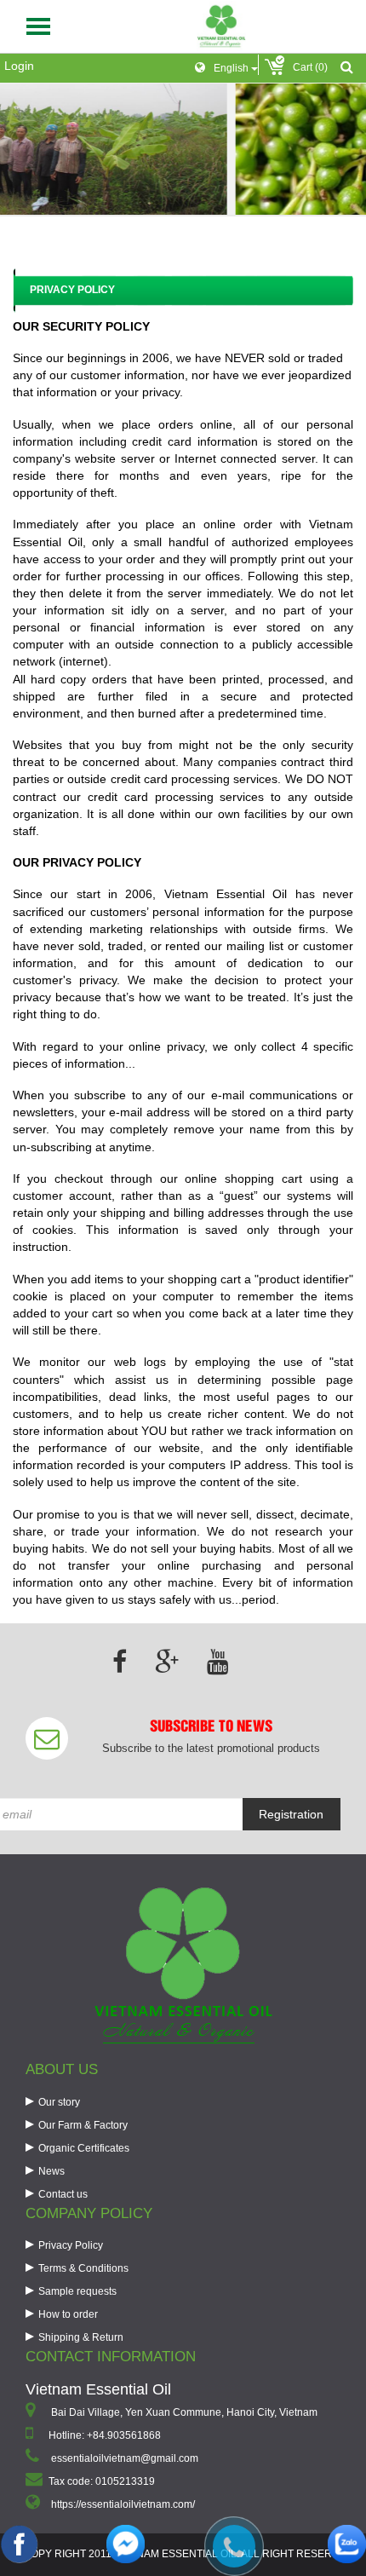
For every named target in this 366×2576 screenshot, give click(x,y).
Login (19, 66)
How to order (68, 2314)
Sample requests (77, 2291)
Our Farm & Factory (83, 2125)
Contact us (63, 2194)
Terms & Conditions (83, 2268)
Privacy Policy (71, 2245)
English (232, 68)
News (51, 2171)
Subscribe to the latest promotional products (211, 1748)
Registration (291, 1814)
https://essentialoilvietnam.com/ (123, 2504)
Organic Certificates (84, 2148)
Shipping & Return (81, 2337)
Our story (59, 2102)
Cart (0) (310, 67)
